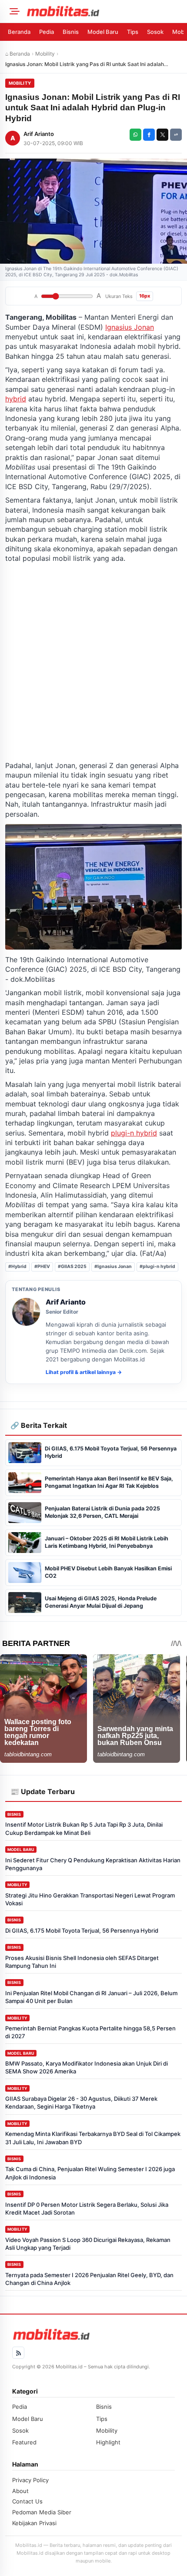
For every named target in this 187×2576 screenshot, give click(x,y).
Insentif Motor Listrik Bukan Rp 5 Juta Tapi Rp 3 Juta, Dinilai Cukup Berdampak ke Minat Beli (84, 1828)
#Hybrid (17, 1266)
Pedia (47, 32)
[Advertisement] (93, 662)
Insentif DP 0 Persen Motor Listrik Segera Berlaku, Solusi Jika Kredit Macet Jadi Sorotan (87, 2208)
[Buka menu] (13, 11)
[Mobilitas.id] (104, 11)
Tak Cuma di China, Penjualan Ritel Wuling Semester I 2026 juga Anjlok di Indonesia (90, 2173)
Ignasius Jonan (130, 327)
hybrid (16, 399)
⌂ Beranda (18, 54)
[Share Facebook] (149, 135)
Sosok (155, 32)
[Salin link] (176, 135)
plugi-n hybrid (134, 1133)
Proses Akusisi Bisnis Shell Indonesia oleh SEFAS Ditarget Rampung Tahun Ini (82, 1962)
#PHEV (42, 1266)
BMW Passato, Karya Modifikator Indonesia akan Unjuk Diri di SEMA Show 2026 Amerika (87, 2067)
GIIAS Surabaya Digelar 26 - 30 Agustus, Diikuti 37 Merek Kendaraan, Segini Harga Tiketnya (81, 2103)
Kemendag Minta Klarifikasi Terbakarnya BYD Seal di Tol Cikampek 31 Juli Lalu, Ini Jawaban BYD (93, 2138)
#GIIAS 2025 (72, 1266)
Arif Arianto (39, 134)
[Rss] (18, 2353)
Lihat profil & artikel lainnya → (84, 1372)
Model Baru (103, 32)
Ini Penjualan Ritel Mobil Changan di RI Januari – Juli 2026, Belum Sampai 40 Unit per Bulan (91, 1997)
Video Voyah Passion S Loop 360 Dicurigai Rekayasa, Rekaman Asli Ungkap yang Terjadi (88, 2244)
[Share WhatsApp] (135, 135)
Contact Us (27, 2501)
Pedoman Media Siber (42, 2512)
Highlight (108, 2442)
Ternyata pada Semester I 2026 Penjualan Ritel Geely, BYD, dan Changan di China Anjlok (89, 2279)
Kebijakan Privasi (34, 2523)
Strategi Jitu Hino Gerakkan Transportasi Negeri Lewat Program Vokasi (90, 1899)
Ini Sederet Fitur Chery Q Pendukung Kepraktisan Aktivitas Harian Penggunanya (93, 1864)
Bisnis (71, 32)
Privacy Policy (30, 2480)
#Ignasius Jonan (113, 1266)
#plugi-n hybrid (157, 1266)
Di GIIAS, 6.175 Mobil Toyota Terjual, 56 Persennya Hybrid (82, 1930)
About (20, 2491)
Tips (133, 32)
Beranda (19, 32)
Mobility (45, 54)
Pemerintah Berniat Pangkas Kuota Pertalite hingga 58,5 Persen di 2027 (90, 2032)
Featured (24, 2442)
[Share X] (162, 135)
